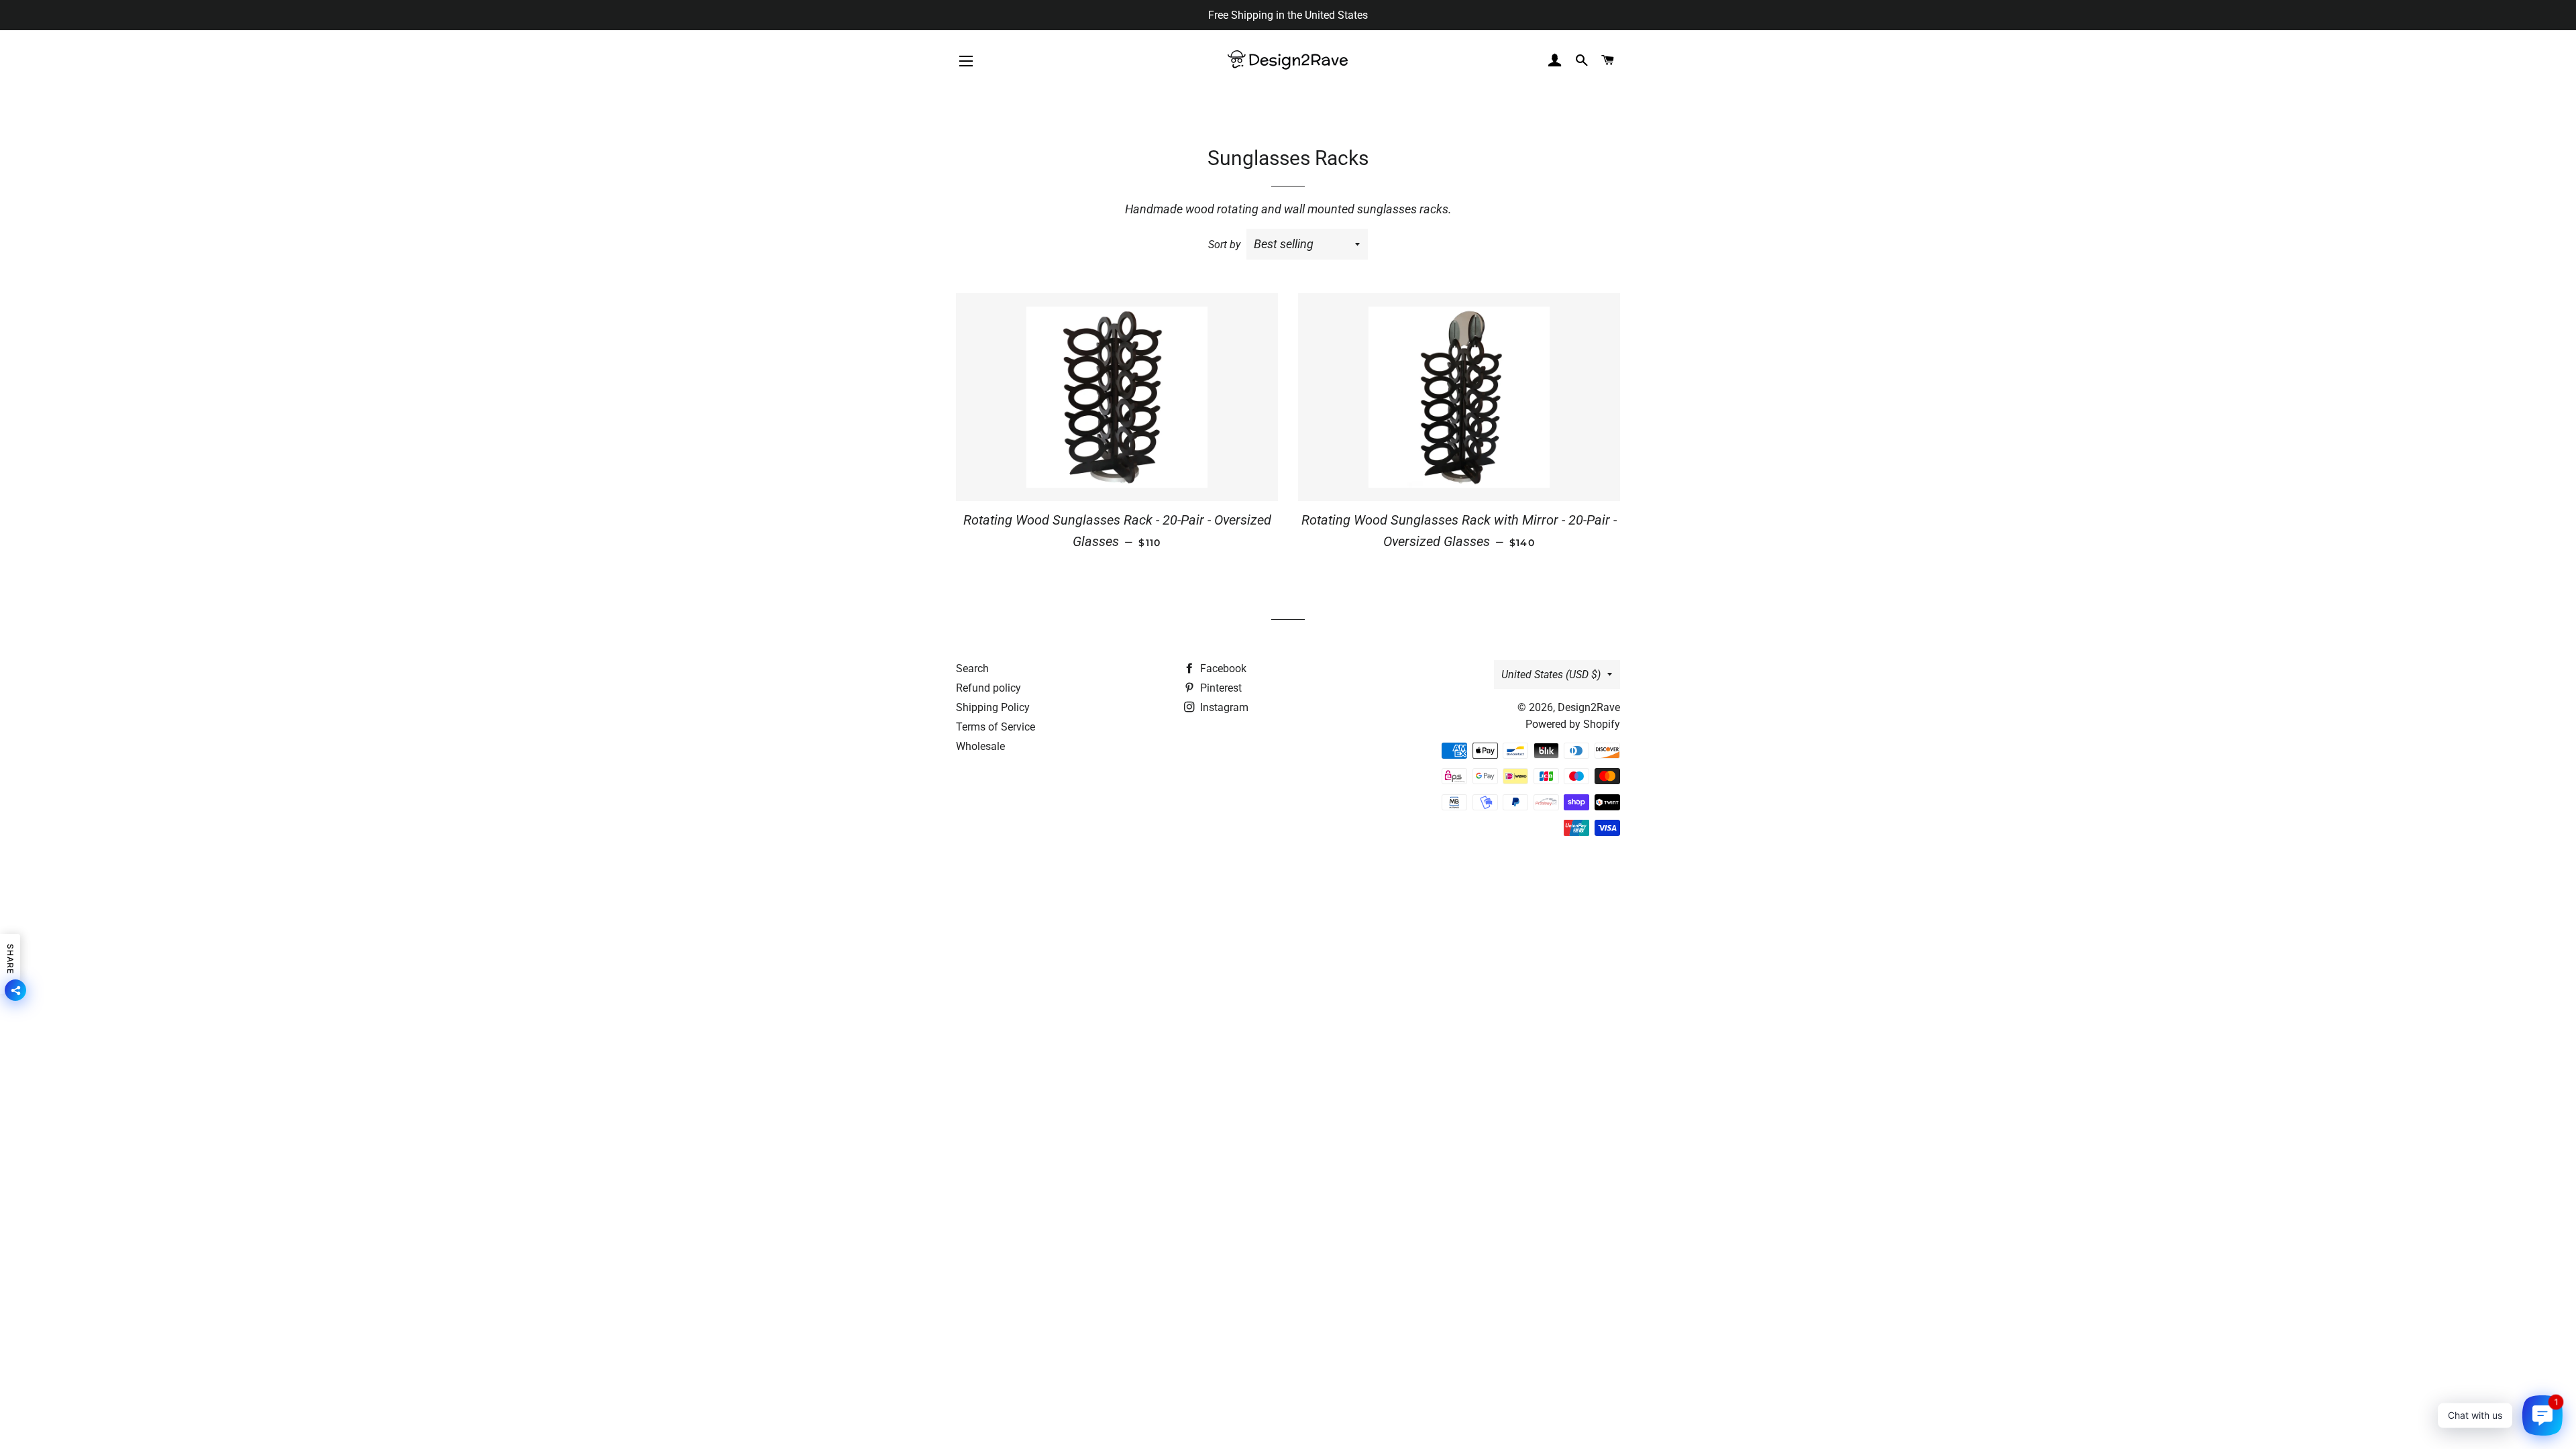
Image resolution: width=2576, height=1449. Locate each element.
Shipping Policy (993, 707)
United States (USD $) (1551, 675)
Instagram (1223, 707)
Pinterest (1220, 688)
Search (972, 668)
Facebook (1222, 668)
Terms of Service (996, 727)
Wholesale (980, 746)
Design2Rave (1589, 707)
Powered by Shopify (1573, 724)
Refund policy (988, 688)
